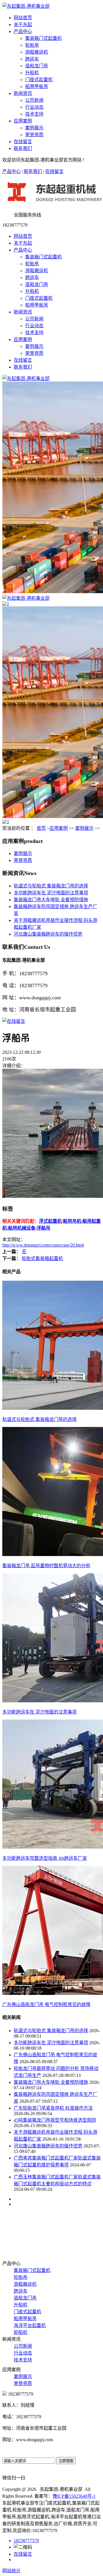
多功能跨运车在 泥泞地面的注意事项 (51, 893)
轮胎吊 (32, 45)
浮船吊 (43, 1228)
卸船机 (21, 2332)
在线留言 (23, 142)
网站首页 (23, 18)
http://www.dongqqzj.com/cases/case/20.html (43, 1245)
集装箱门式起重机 (43, 38)
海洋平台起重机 (30, 2325)
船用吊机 (72, 1221)
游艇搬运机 (37, 52)
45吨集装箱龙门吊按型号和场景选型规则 (55, 2120)
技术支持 (34, 114)
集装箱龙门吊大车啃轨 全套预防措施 (51, 900)
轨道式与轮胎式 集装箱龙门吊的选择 (51, 886)
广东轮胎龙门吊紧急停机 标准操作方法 (53, 2108)
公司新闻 (34, 100)
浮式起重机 (50, 1221)
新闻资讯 (23, 93)
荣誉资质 (34, 135)
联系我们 (23, 148)
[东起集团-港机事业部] (26, 378)
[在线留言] (14, 1021)
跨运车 (32, 59)
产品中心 (23, 31)
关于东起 (23, 25)
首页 (41, 828)
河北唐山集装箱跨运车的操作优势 (48, 934)
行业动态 (34, 107)
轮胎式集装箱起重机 (42, 1258)
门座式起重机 (39, 80)
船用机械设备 (22, 1228)
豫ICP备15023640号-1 (74, 2496)
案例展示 (34, 128)
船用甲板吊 (37, 86)
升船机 (32, 73)
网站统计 (11, 2571)
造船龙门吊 (37, 66)
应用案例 (23, 121)
